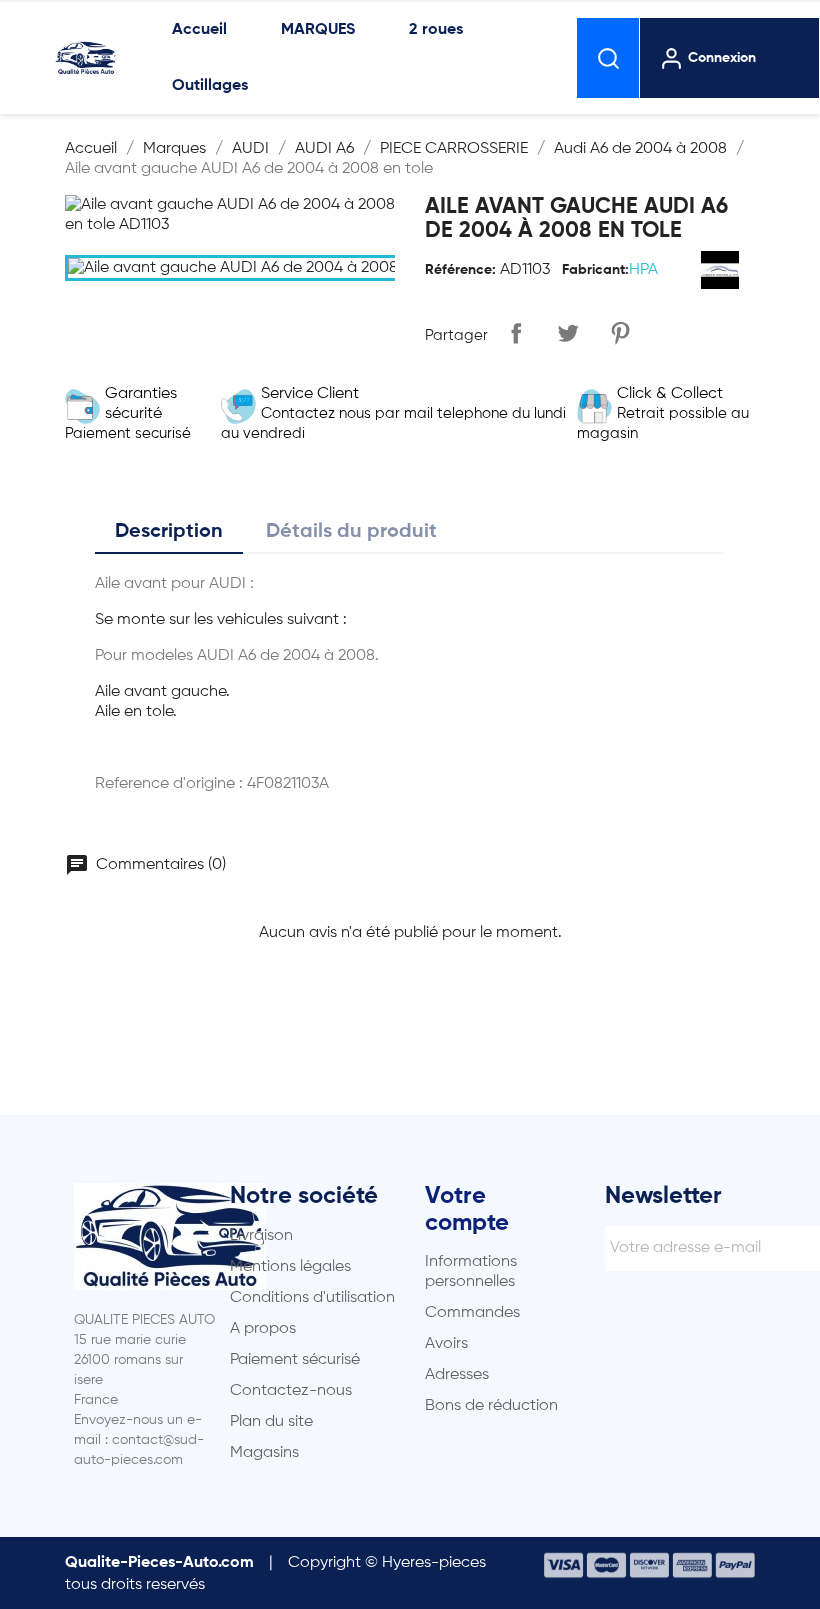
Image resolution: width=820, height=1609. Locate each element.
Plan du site (271, 1422)
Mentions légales (290, 1267)
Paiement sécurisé (295, 1360)
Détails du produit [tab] (351, 532)
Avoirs (446, 1344)
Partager (516, 333)
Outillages (210, 86)
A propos (263, 1329)
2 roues (436, 30)
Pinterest (620, 333)
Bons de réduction (491, 1406)
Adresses (457, 1375)
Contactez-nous (291, 1391)
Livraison (261, 1236)
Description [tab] (169, 532)
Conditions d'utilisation (312, 1298)
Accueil (199, 30)
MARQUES (318, 30)
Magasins (264, 1453)
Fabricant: (595, 270)
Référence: (460, 270)
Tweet (568, 333)
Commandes (472, 1313)
